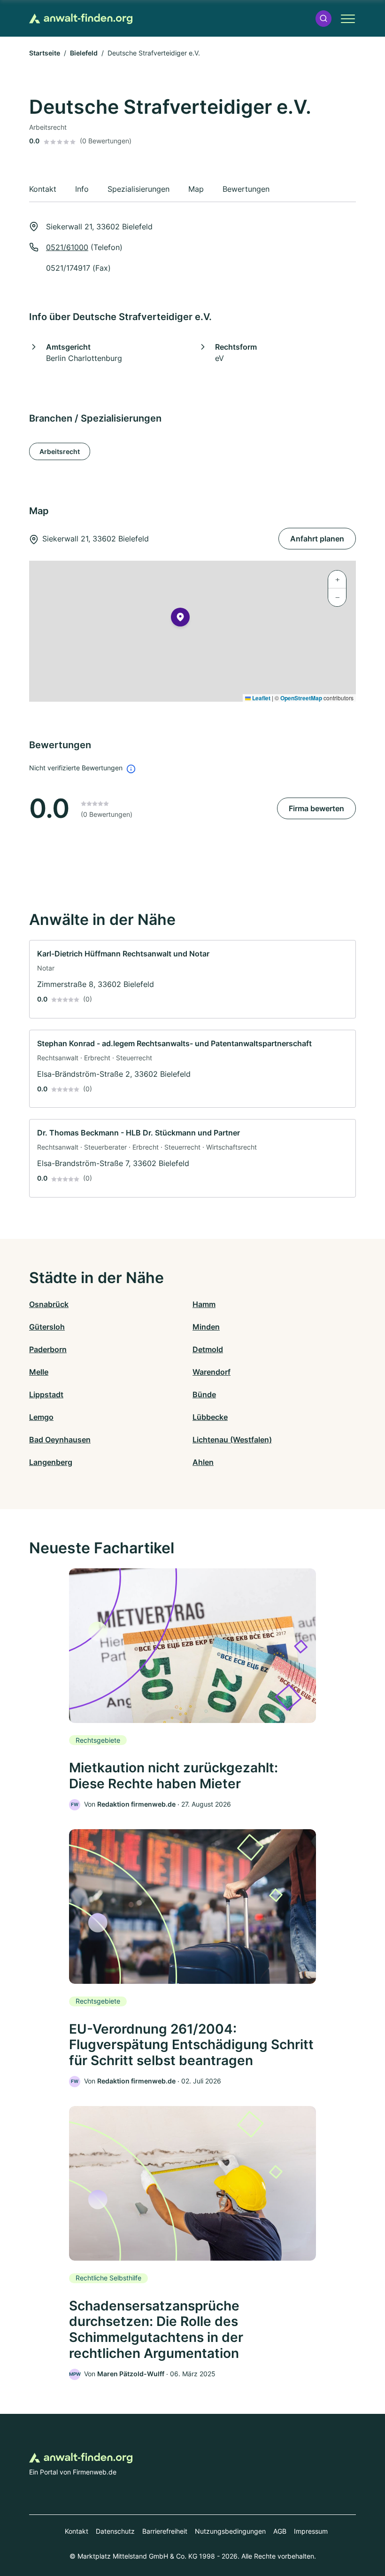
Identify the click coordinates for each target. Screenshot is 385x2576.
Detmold (208, 1349)
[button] (323, 19)
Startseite (45, 53)
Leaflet (261, 698)
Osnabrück (49, 1304)
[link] (192, 979)
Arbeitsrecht (60, 451)
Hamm (204, 1304)
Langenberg (51, 1462)
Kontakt (77, 2531)
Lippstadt (46, 1394)
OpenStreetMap (301, 698)
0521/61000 (67, 247)
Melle (39, 1372)
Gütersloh (47, 1327)
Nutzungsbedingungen (230, 2531)
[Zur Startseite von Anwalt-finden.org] (81, 19)
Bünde (204, 1394)
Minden (206, 1327)
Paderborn (48, 1349)
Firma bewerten (316, 808)
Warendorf (212, 1372)
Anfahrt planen (317, 539)
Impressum (311, 2531)
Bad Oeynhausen (60, 1440)
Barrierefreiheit (165, 2531)
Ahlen (203, 1462)
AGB (280, 2531)
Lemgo (41, 1417)
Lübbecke (210, 1417)
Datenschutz (115, 2531)
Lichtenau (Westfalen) (232, 1440)
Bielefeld (84, 53)
